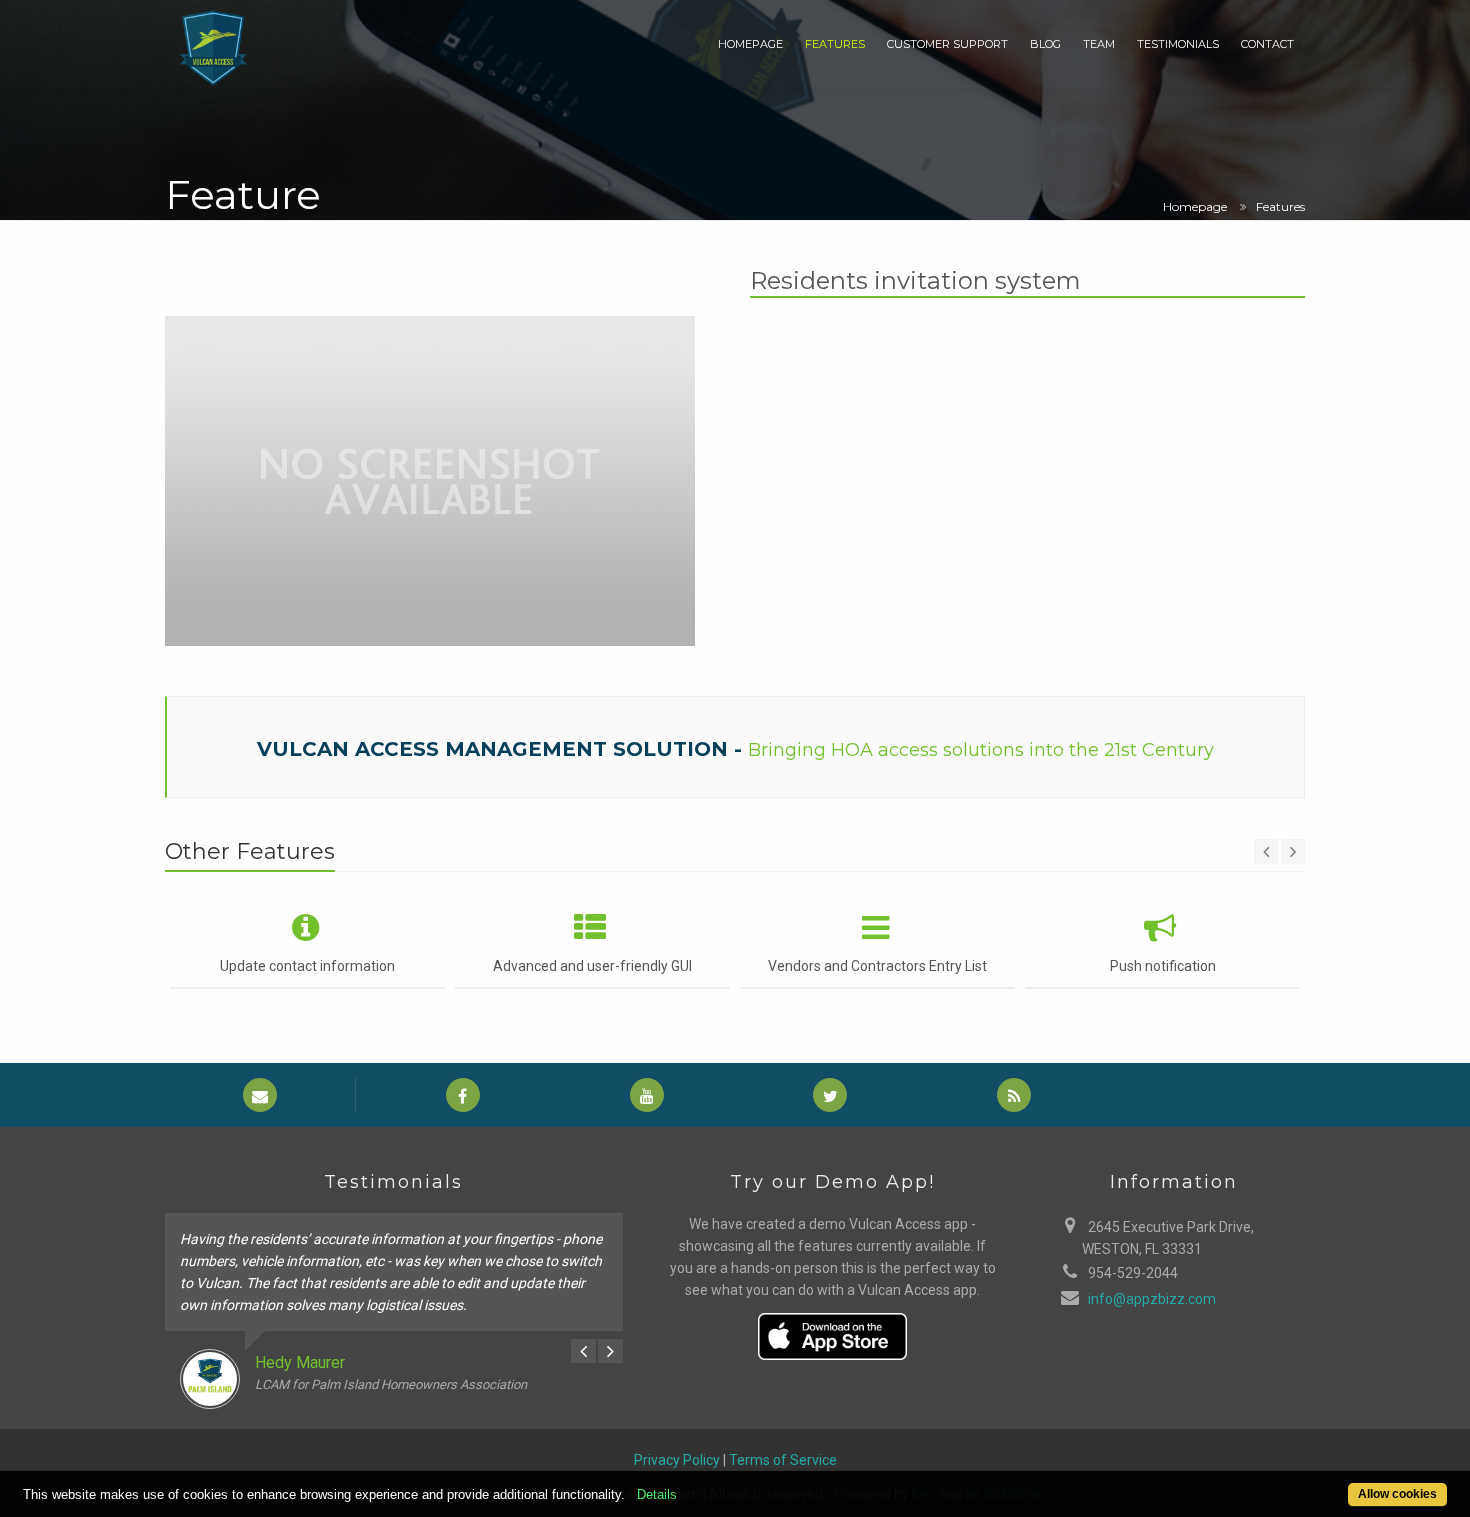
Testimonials (1178, 44)
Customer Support (947, 44)
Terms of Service (783, 1460)
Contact (1267, 44)
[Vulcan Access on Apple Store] (833, 1334)
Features (835, 44)
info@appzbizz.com (1152, 1299)
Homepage (750, 44)
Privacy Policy (677, 1460)
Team (1099, 44)
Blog (1045, 44)
